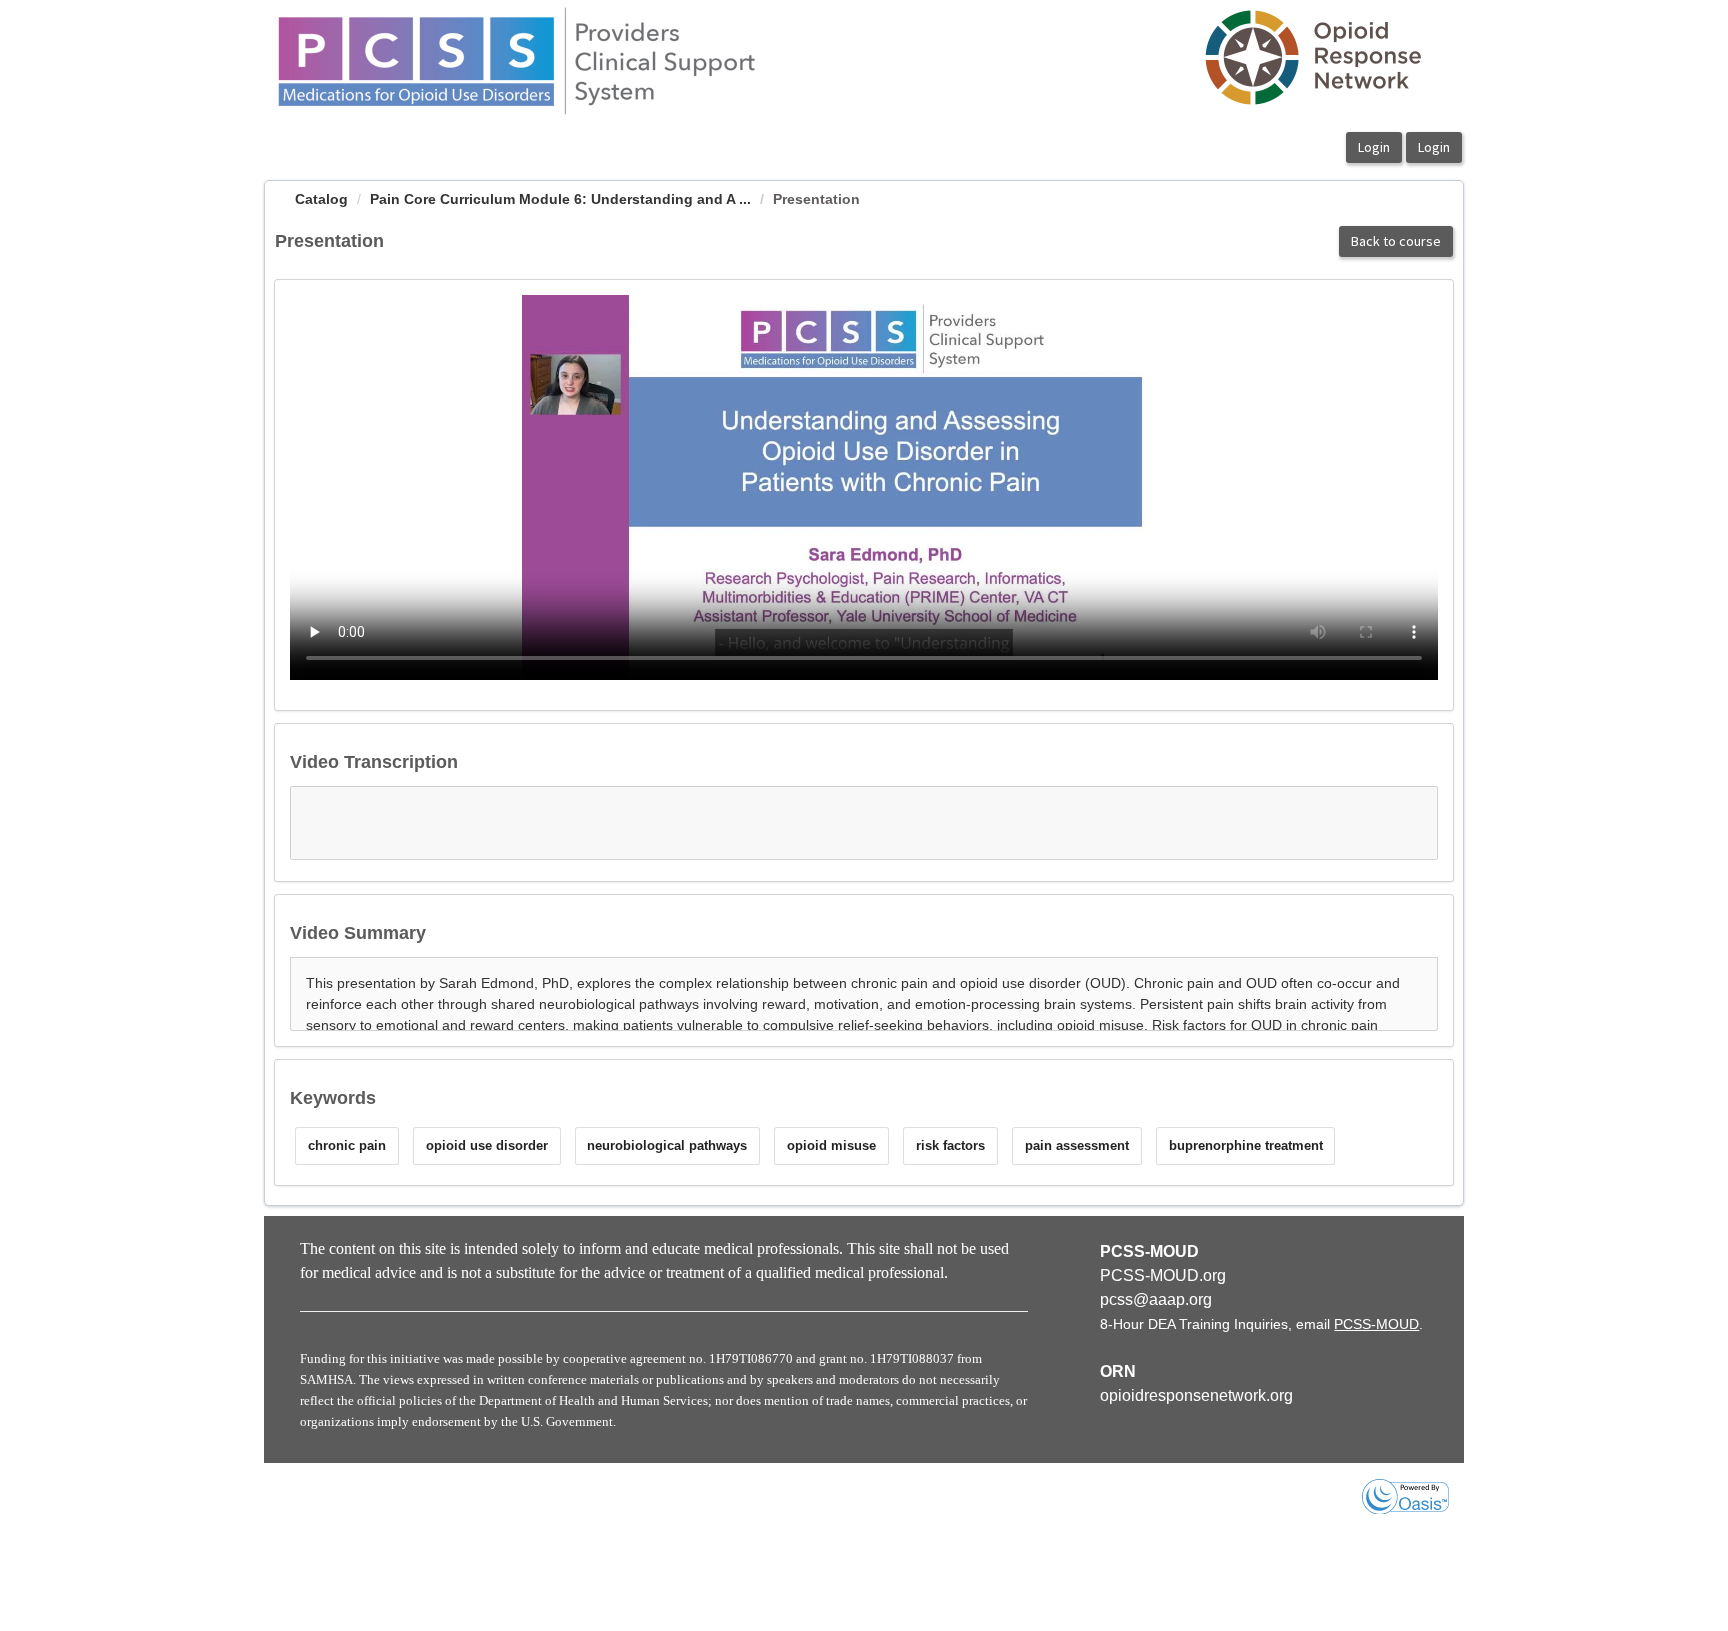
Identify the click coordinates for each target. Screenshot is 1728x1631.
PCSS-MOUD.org (1163, 1275)
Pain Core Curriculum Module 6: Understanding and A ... (560, 199)
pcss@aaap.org (1156, 1299)
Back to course (1396, 241)
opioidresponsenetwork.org (1196, 1395)
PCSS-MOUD (1376, 1324)
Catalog (321, 199)
